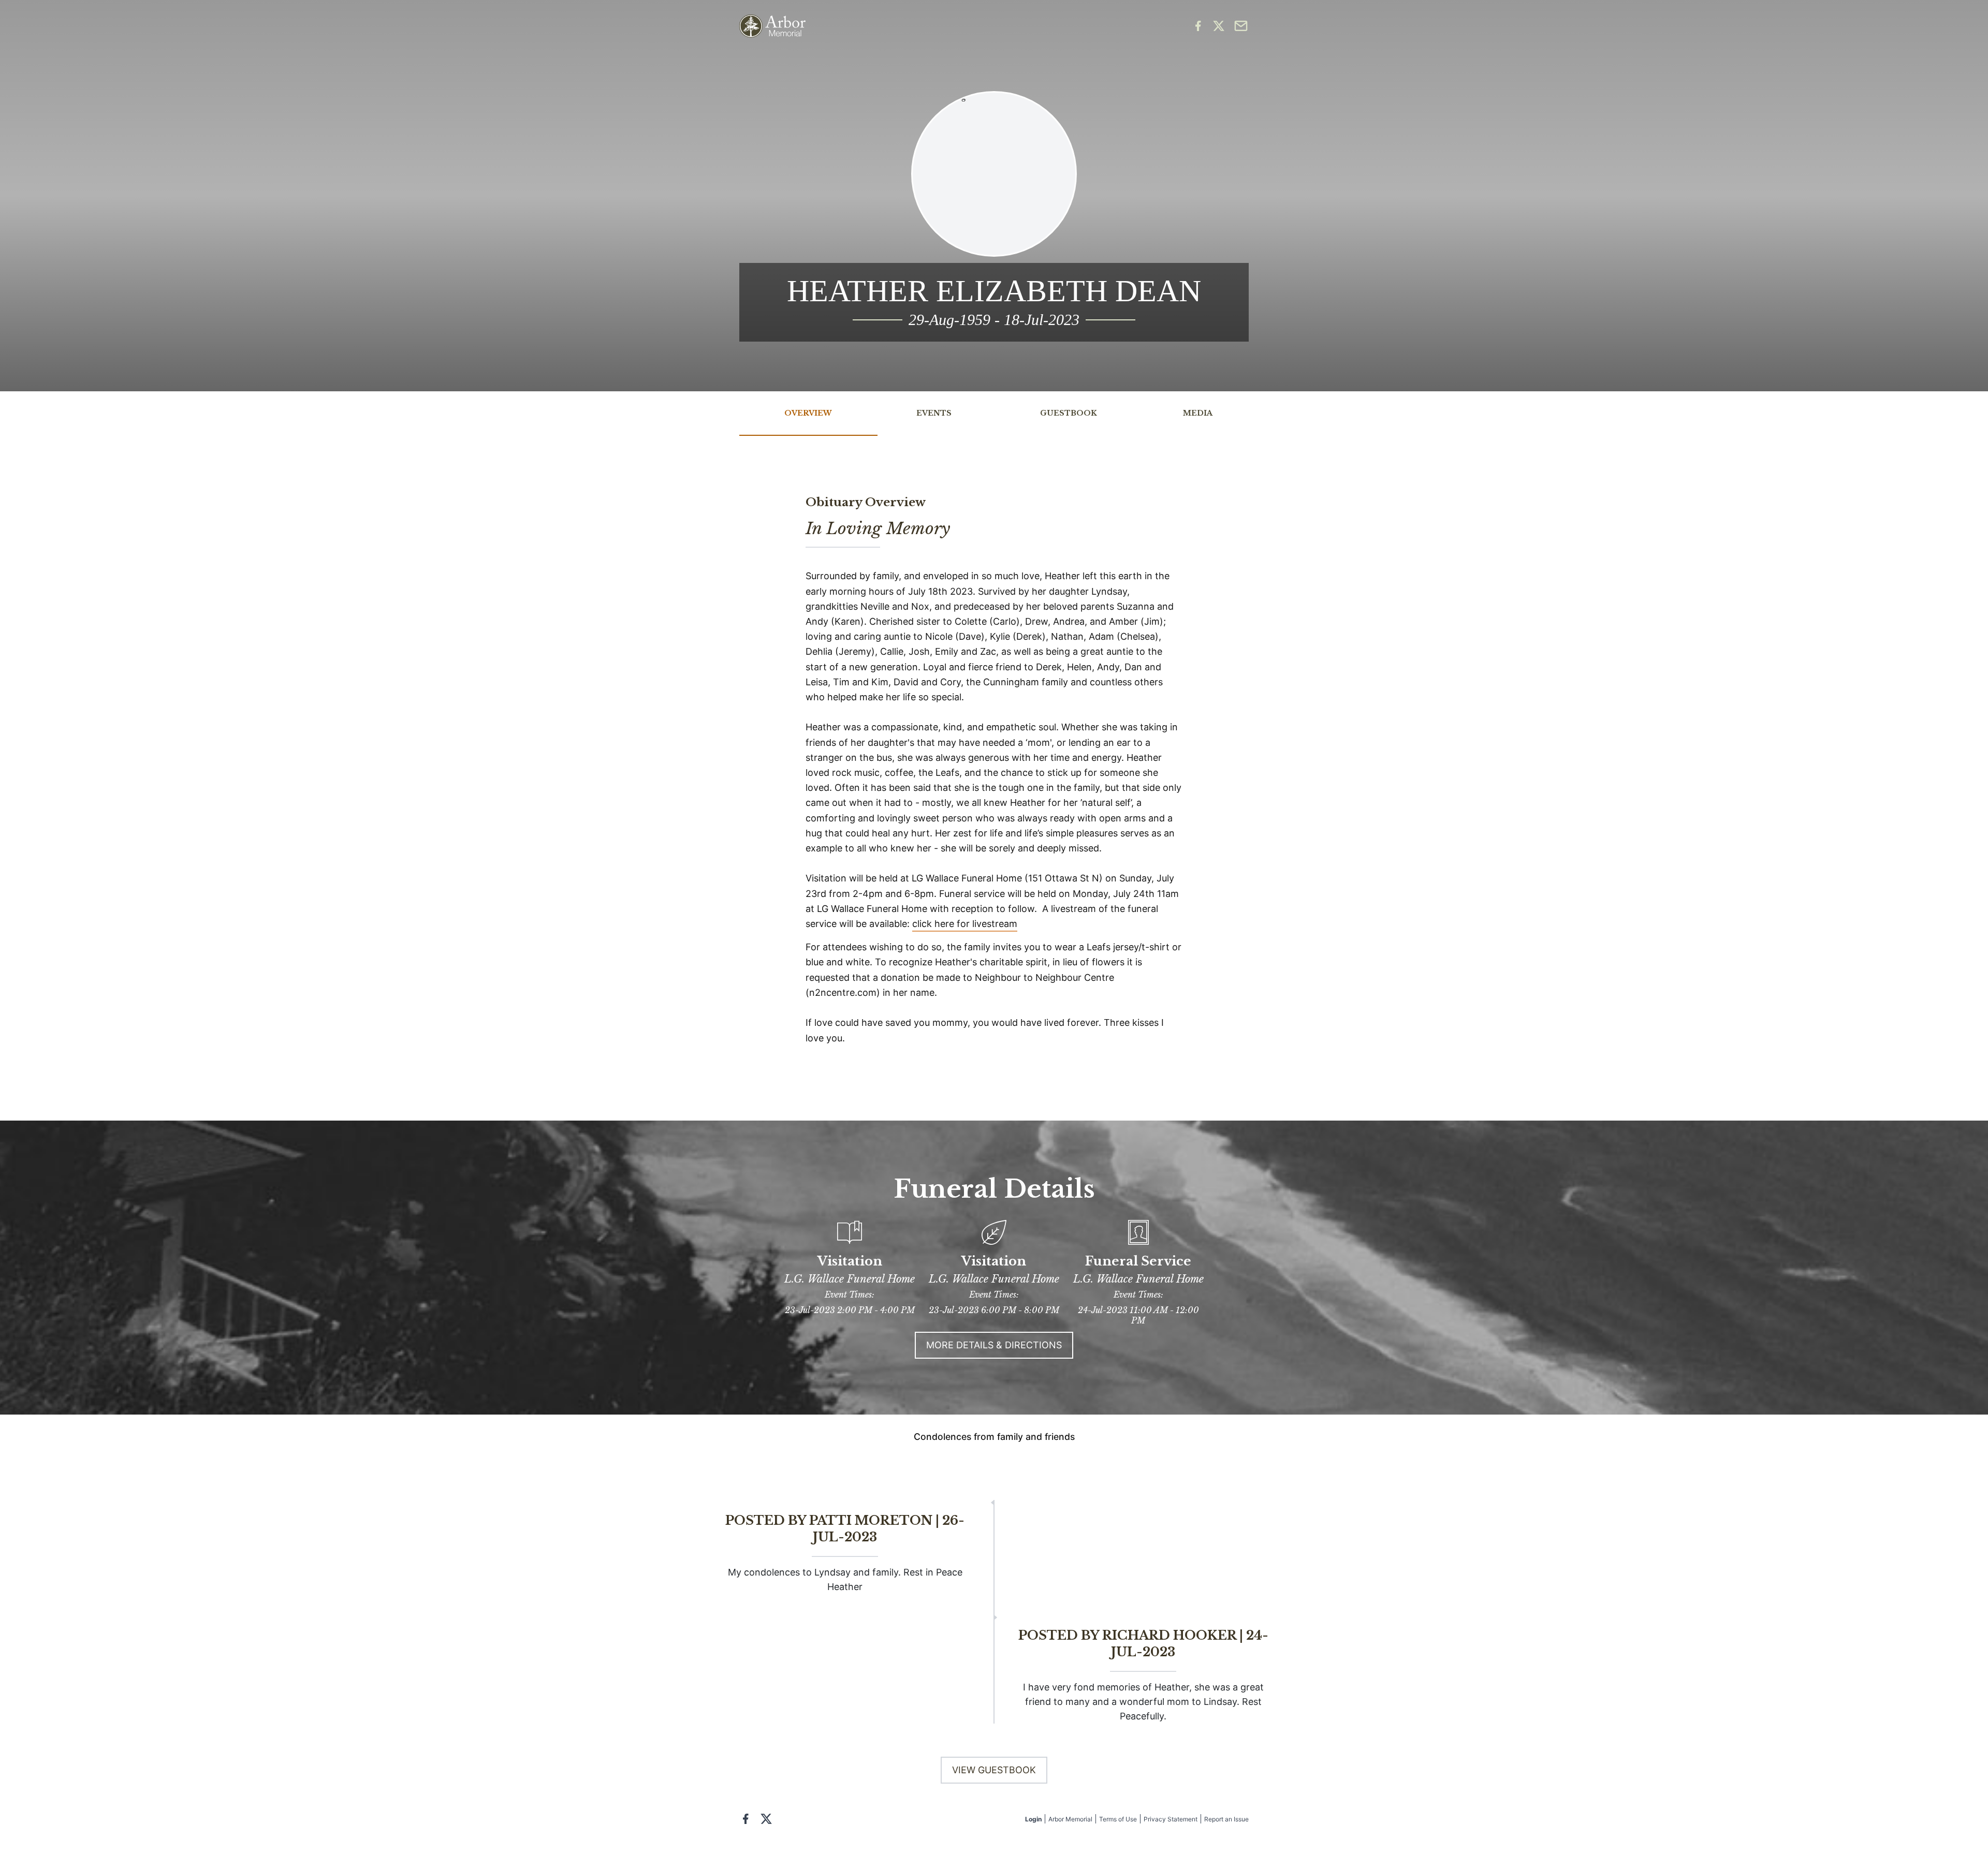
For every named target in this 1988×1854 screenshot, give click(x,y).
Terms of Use (1118, 1819)
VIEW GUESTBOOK (994, 1770)
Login (1033, 1819)
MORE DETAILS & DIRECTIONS (994, 1345)
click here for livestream (965, 924)
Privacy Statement (1171, 1819)
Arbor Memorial (1070, 1819)
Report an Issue (1226, 1819)
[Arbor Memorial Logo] (772, 26)
